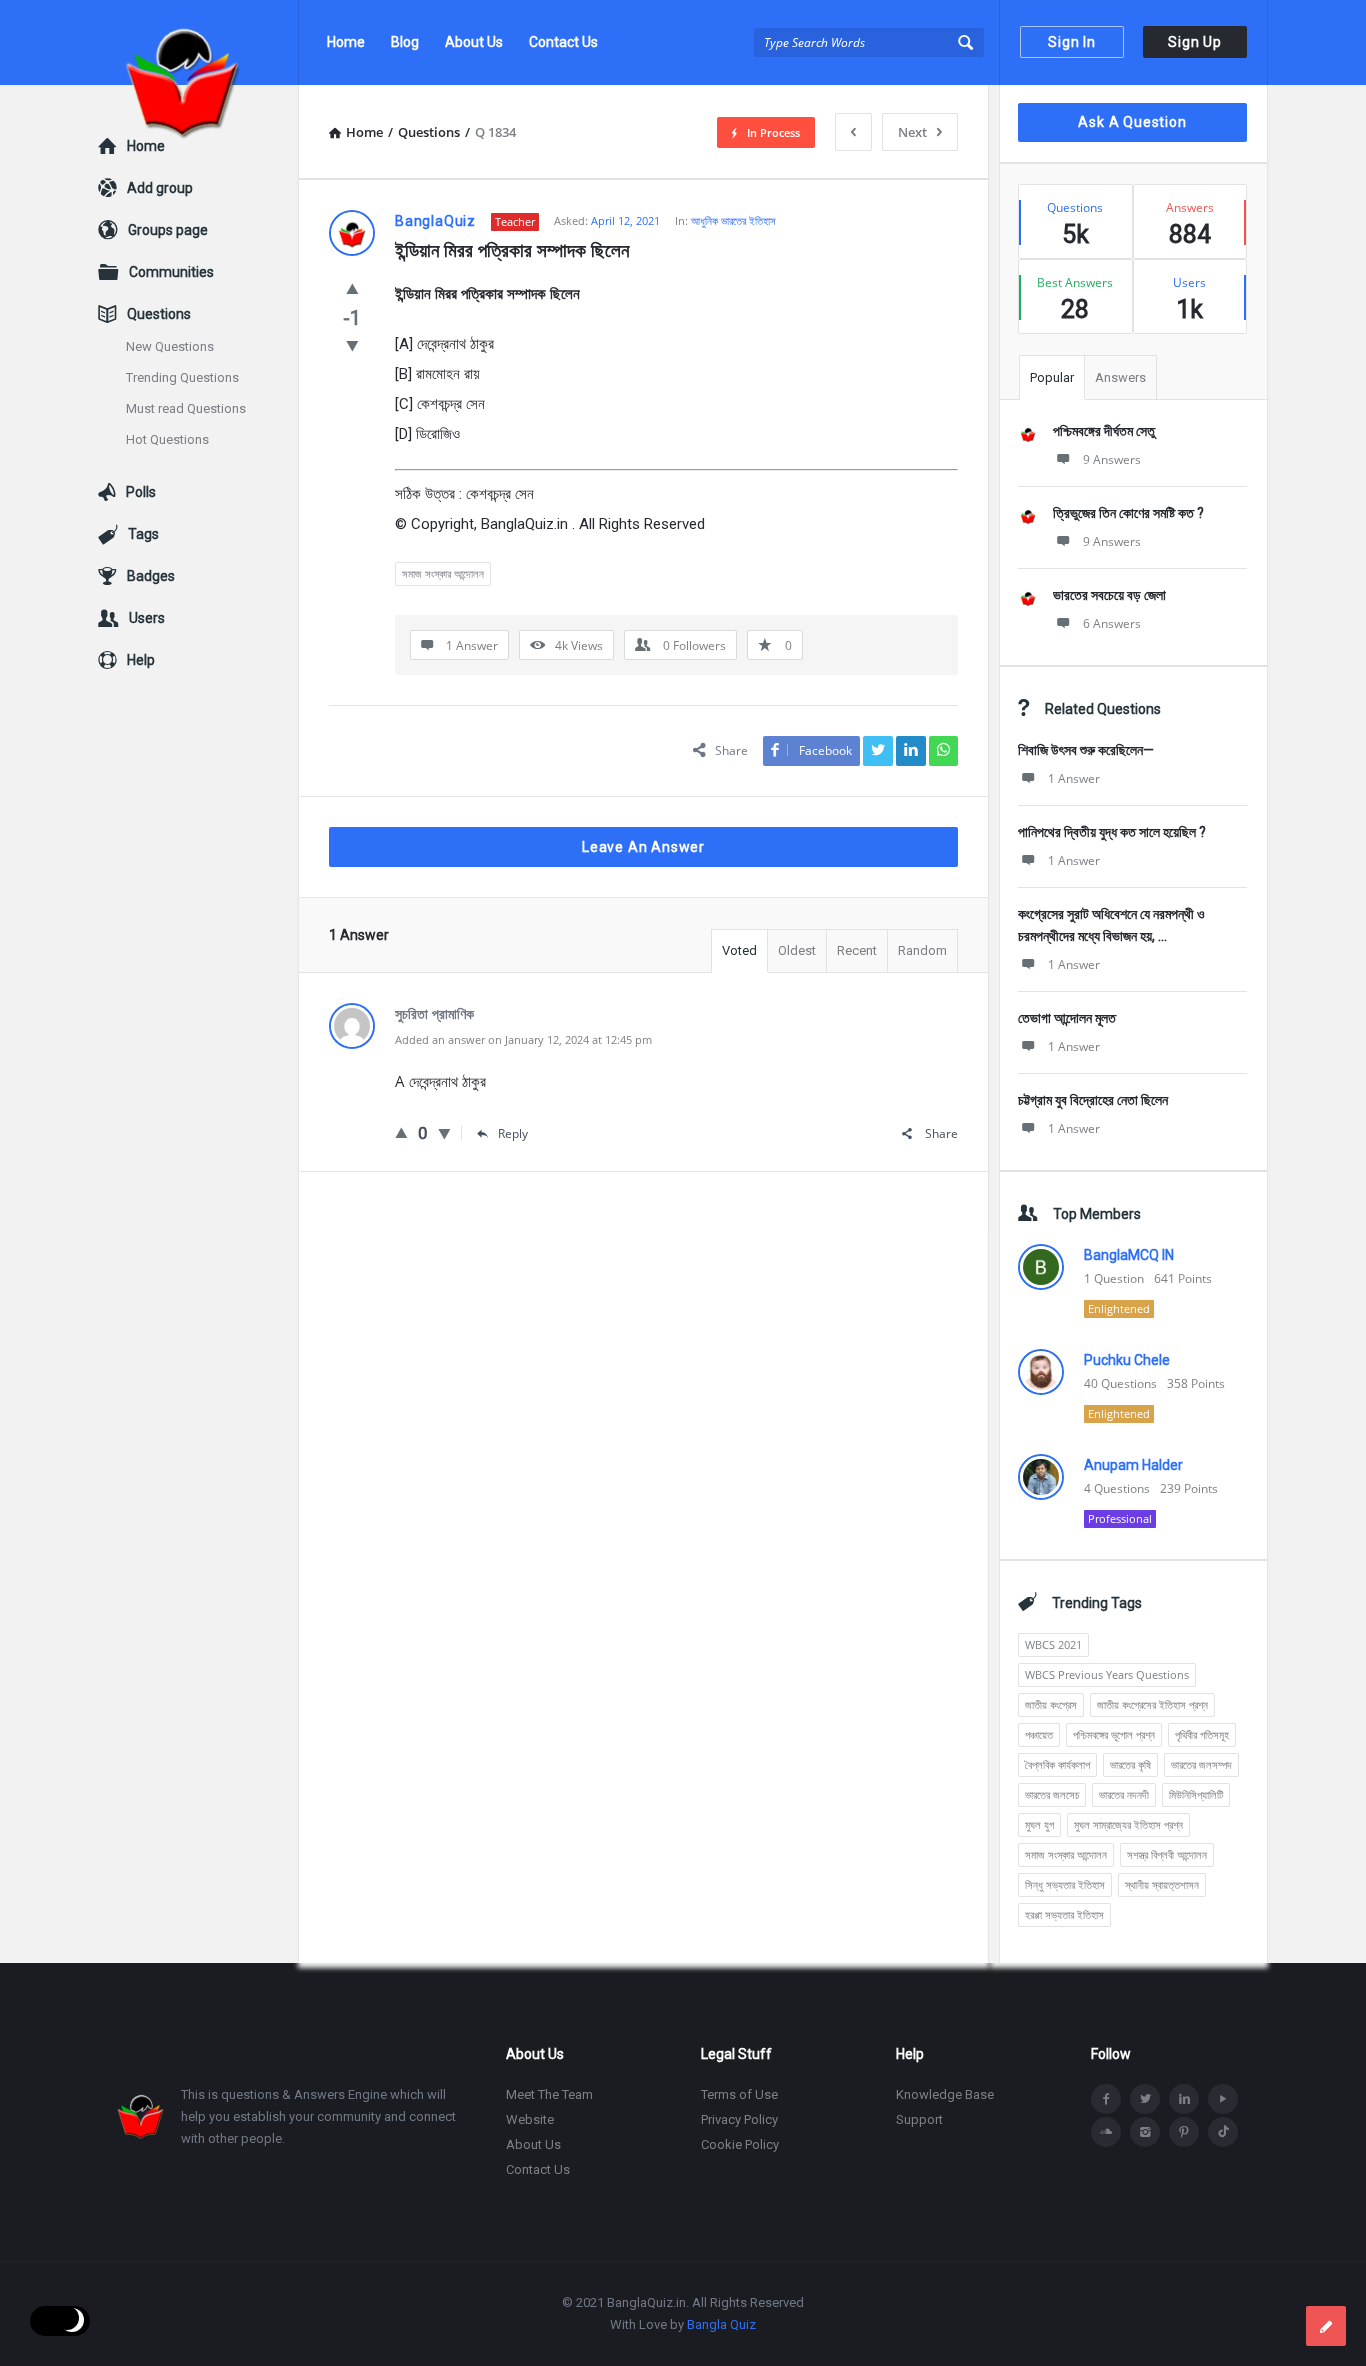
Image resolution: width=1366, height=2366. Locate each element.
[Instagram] (1145, 2132)
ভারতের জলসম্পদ (1201, 1764)
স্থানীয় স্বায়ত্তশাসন (1162, 1884)
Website (530, 2119)
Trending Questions (182, 377)
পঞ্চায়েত (1039, 1734)
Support (919, 2119)
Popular (1052, 377)
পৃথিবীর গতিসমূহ (1202, 1734)
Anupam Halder (1133, 1465)
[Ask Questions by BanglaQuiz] (198, 42)
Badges (151, 576)
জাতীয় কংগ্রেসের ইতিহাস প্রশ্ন (1152, 1704)
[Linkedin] (1184, 2099)
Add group (160, 188)
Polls (141, 492)
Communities (171, 272)
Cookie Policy (740, 2144)
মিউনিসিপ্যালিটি (1196, 1794)
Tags (143, 534)
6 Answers (1112, 623)
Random (922, 950)
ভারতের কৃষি (1130, 1764)
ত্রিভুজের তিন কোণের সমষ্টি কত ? (1128, 513)
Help (141, 660)
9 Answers (1112, 459)
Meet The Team (549, 2094)
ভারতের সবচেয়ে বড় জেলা (1109, 595)
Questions (159, 314)
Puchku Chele (1127, 1360)
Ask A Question (1132, 122)
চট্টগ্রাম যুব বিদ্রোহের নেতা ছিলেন (1093, 1100)
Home (346, 42)
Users (147, 618)
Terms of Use (739, 2094)
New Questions (170, 346)
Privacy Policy (739, 2119)
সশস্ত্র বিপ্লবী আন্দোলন (1167, 1854)
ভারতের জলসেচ (1052, 1794)
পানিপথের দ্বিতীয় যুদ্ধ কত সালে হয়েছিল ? (1112, 832)
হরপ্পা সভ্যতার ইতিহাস (1064, 1914)
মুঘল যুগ (1039, 1824)
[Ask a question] (1326, 2326)
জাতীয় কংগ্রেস (1051, 1704)
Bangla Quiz (721, 2324)
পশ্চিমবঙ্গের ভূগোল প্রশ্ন (1114, 1734)
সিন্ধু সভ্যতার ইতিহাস (1065, 1884)
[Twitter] (1145, 2099)
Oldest (797, 950)
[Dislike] (352, 345)
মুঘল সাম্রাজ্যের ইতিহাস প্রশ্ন (1128, 1824)
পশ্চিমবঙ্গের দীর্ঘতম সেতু (1104, 431)
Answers (1120, 377)
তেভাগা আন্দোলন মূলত (1067, 1018)
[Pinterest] (1184, 2132)
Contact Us (563, 42)
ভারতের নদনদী (1124, 1794)
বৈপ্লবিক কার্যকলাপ (1057, 1764)
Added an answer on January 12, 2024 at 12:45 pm (523, 1039)
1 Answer (1074, 778)
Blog (405, 42)
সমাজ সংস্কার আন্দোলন (443, 573)
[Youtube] (1223, 2099)
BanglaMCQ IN (1129, 1255)
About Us (474, 42)
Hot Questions (167, 439)
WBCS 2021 (1053, 1644)
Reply (513, 1133)
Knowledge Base (945, 2094)
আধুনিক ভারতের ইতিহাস (733, 220)
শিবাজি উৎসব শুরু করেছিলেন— (1086, 750)
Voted (739, 950)
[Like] (352, 288)
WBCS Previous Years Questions (1107, 1674)
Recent (857, 950)
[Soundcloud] (1106, 2132)
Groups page (168, 230)
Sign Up (1195, 42)
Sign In (1072, 42)
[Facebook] (1106, 2099)
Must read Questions (186, 408)
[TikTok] (1223, 2132)
